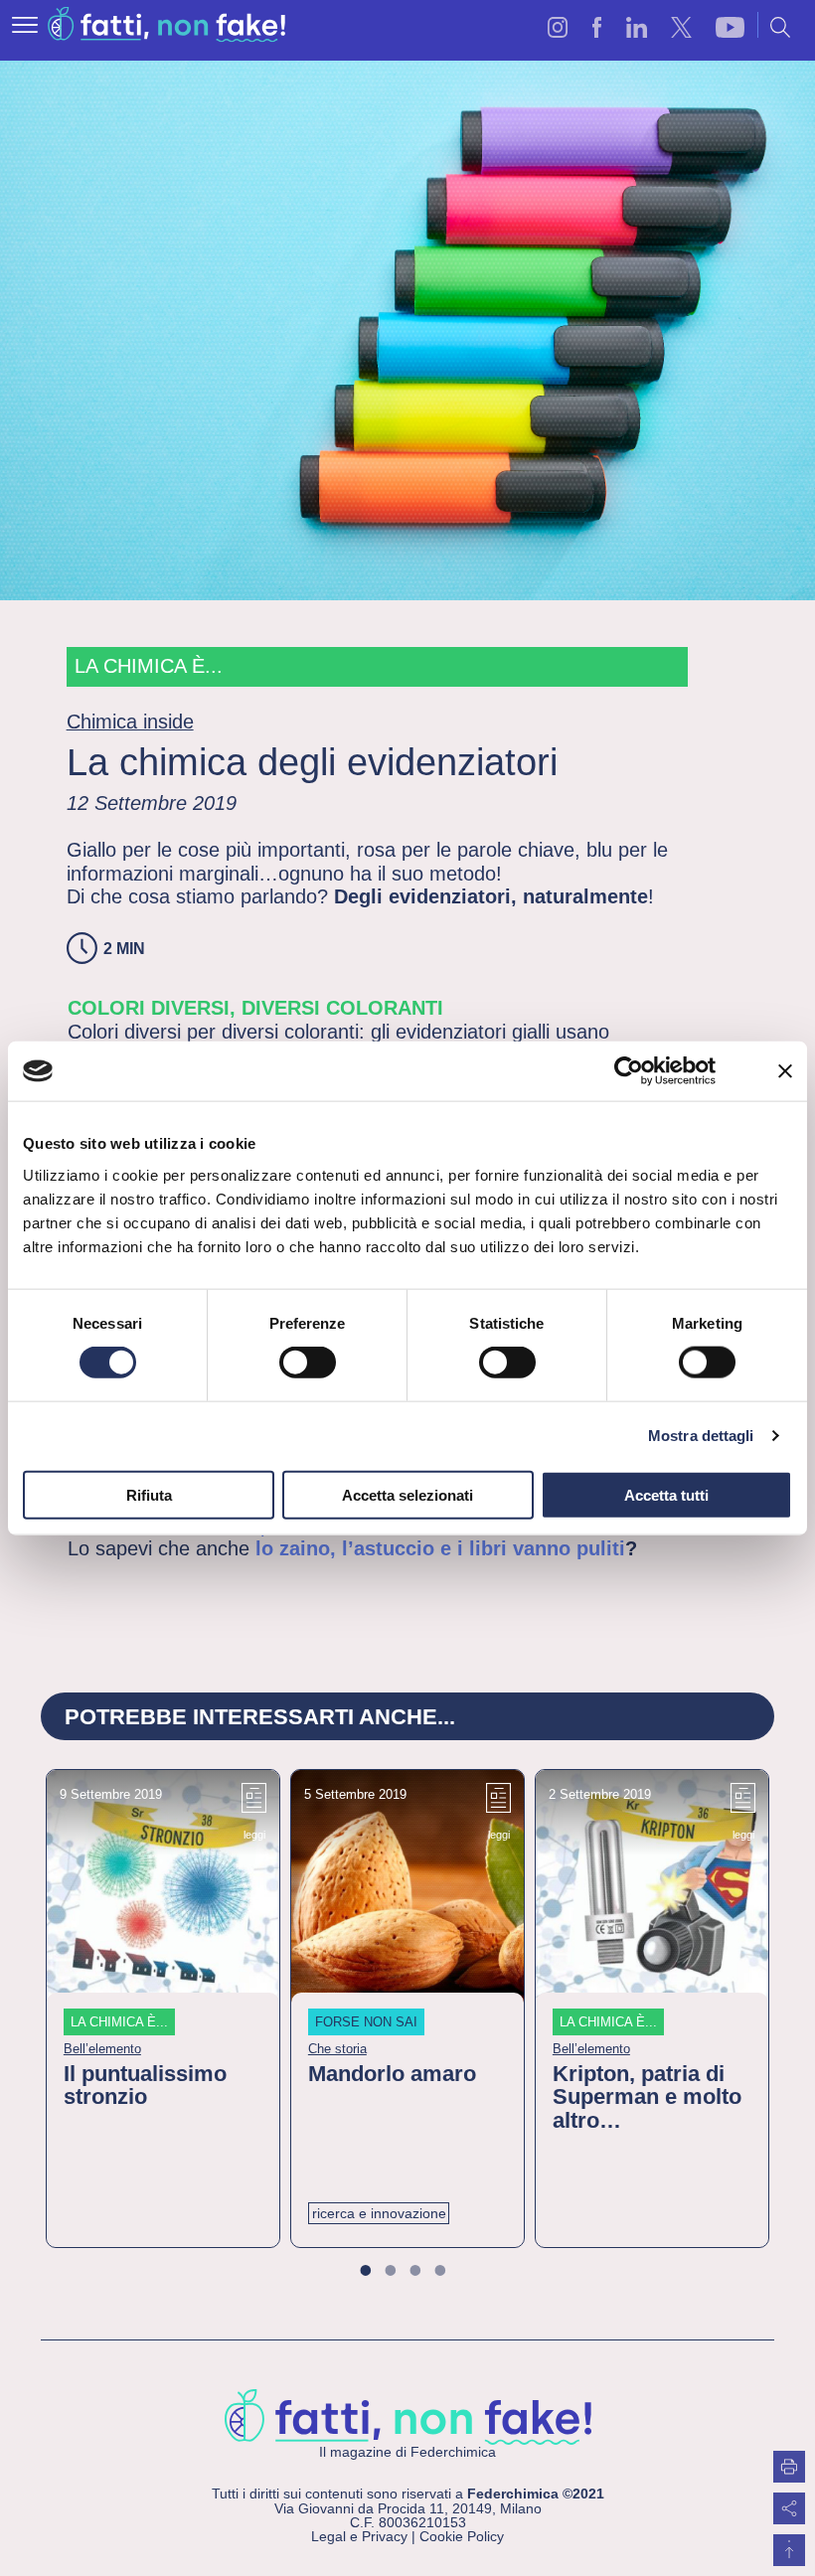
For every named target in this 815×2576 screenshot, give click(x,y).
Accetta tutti (666, 1494)
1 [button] (377, 2272)
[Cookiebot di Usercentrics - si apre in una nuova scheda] (629, 1071)
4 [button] (452, 2272)
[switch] (308, 1363)
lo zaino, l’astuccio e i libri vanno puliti (437, 1548)
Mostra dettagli (701, 1436)
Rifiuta (149, 1494)
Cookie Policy (462, 2536)
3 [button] (427, 2272)
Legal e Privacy (359, 2536)
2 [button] (402, 2272)
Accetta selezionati (407, 1494)
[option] (163, 2009)
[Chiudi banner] (785, 1071)
